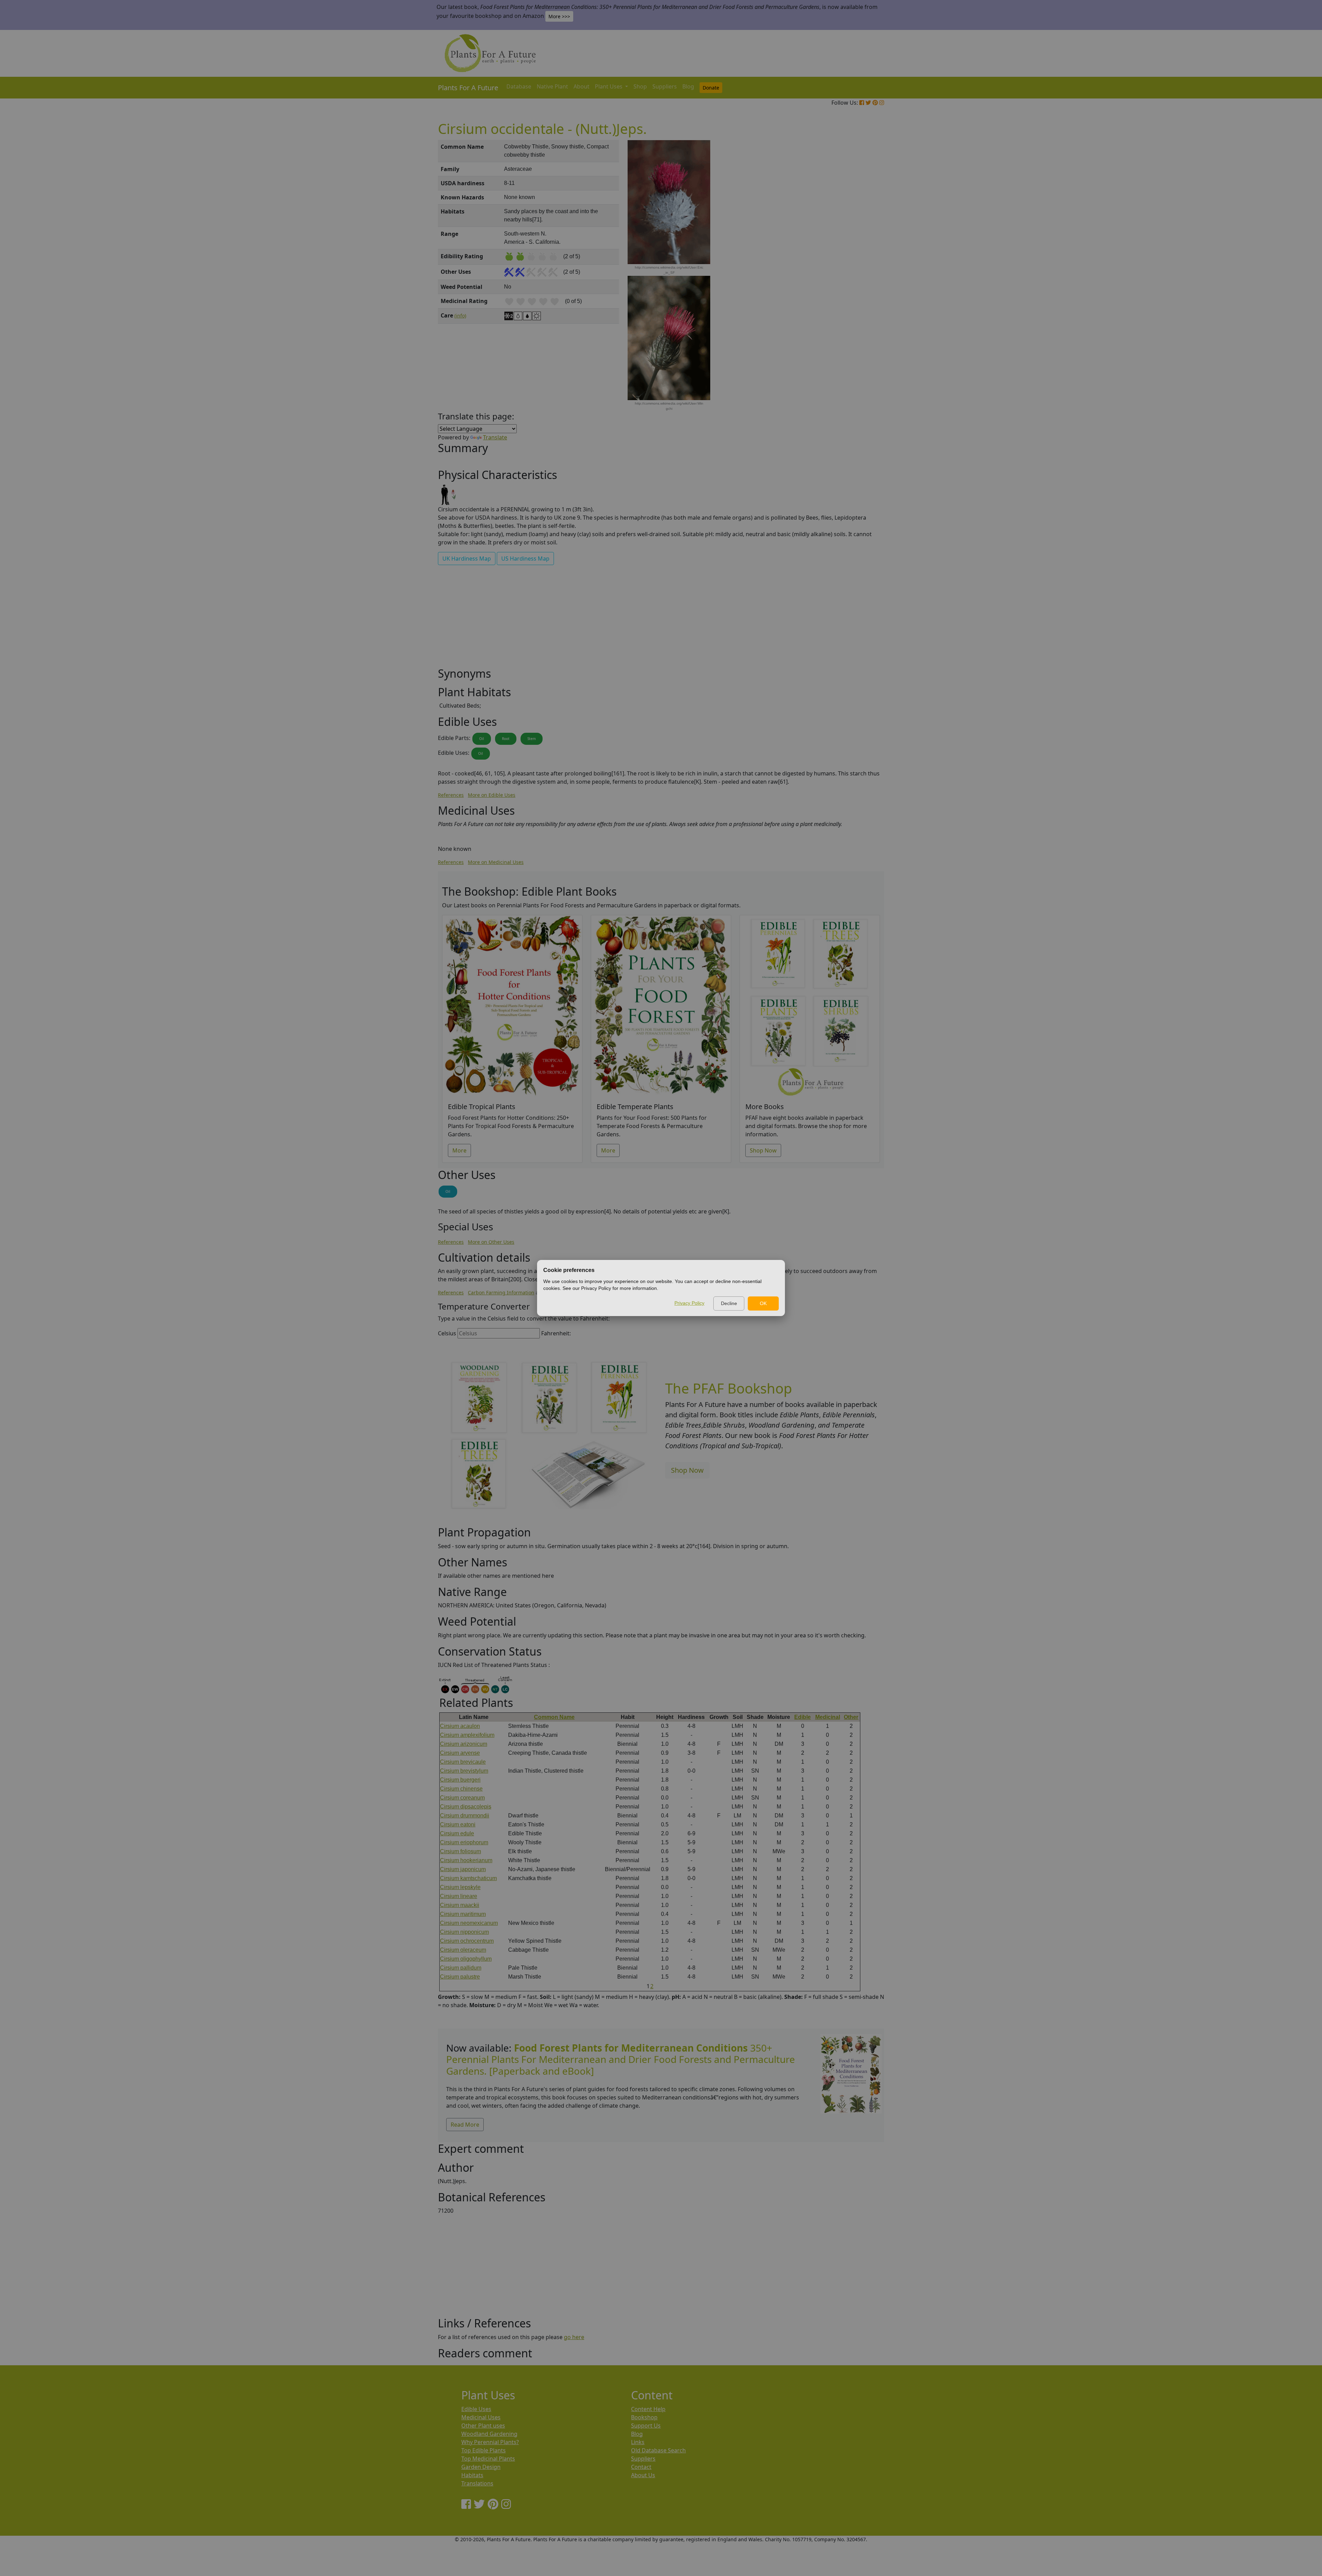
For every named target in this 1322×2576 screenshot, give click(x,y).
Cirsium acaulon (460, 1726)
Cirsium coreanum (462, 1798)
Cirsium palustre (460, 1977)
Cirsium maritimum (463, 1914)
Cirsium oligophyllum (466, 1959)
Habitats (472, 2475)
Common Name (554, 1717)
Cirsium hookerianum (466, 1860)
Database (519, 86)
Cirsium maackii (460, 1905)
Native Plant (552, 86)
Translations (477, 2483)
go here (574, 2337)
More (459, 1150)
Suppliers (665, 86)
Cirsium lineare (459, 1896)
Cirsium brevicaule (463, 1762)
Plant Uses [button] (609, 86)
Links (638, 2442)
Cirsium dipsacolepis (466, 1807)
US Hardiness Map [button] (525, 559)
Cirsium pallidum (461, 1968)
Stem (532, 739)
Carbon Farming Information (501, 1292)
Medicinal (828, 1717)
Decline (729, 1303)
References (451, 795)
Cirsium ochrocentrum (467, 1941)
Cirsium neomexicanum (469, 1923)
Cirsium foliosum (460, 1851)
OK (763, 1303)
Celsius (447, 1333)
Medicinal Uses (481, 2417)
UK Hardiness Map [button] (467, 559)
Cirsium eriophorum (464, 1842)
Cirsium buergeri (460, 1780)
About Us (643, 2475)
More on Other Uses (491, 1242)
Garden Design (481, 2467)
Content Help (648, 2409)
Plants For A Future (468, 88)
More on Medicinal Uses (496, 862)
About (581, 86)
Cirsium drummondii (465, 1816)
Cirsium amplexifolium (467, 1735)
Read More (465, 2125)
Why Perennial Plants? (490, 2442)
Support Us (646, 2426)
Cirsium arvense (460, 1753)
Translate (495, 437)
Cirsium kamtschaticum (468, 1878)
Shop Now (763, 1150)
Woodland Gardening (489, 2434)
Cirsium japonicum (463, 1869)
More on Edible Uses (492, 795)
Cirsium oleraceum (463, 1950)
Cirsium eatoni (458, 1824)
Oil (482, 739)
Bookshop (644, 2417)
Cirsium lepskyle (460, 1887)
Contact (641, 2467)
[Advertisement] (850, 257)
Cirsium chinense (461, 1789)
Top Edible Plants (484, 2450)
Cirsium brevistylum (464, 1771)
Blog (688, 86)
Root (506, 739)
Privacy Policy (689, 1303)
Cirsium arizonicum (464, 1744)
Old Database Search (658, 2450)
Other (851, 1717)
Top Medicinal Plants (488, 2459)
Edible (802, 1717)
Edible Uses (476, 2409)
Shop (640, 86)
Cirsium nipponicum (464, 1932)
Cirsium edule (457, 1833)
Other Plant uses (483, 2426)
